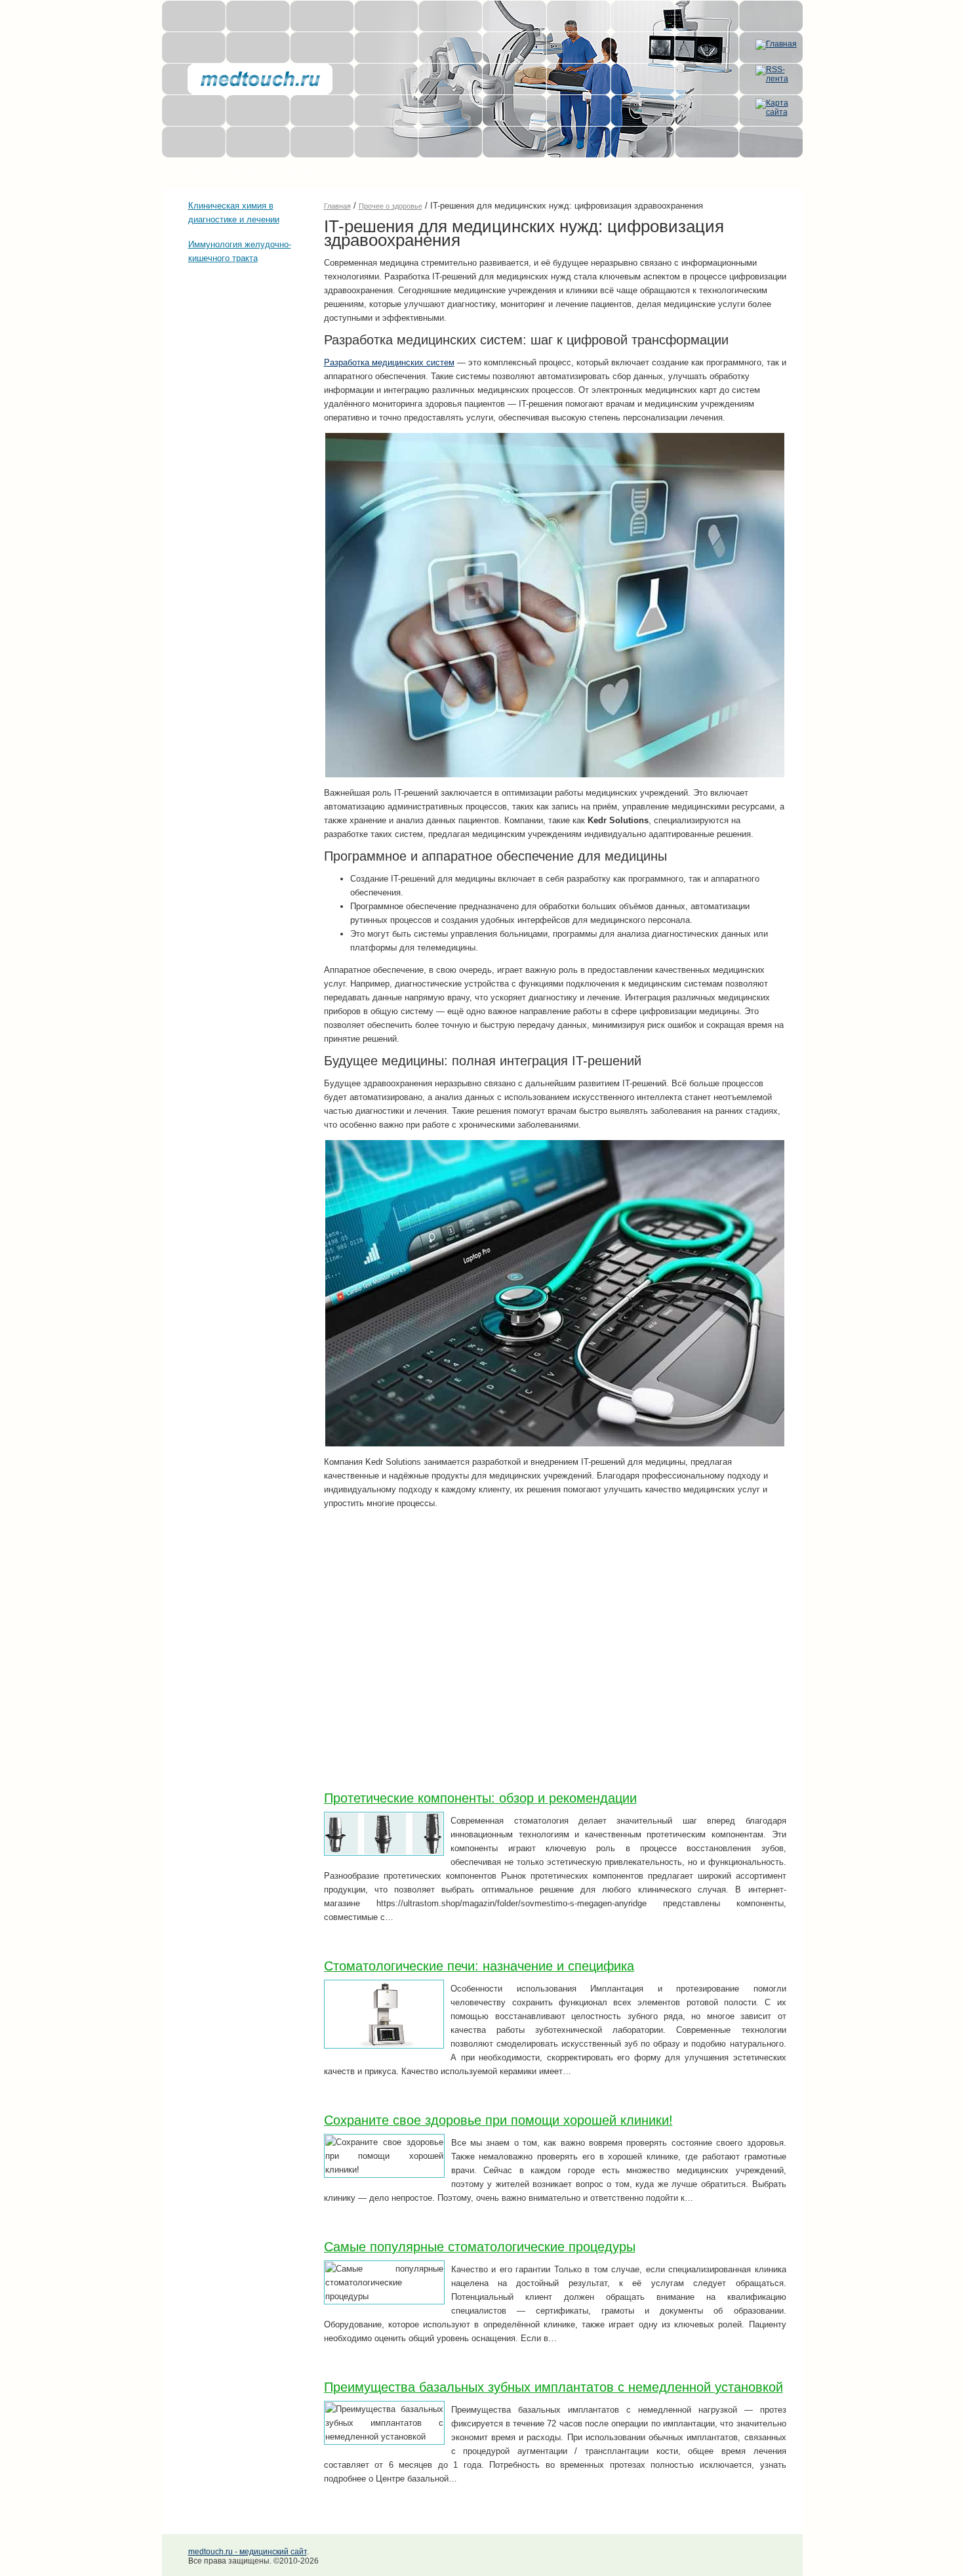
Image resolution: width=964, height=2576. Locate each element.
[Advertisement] (228, 352)
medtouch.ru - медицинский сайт (248, 2552)
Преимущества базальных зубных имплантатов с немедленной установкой (553, 2387)
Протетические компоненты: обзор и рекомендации (480, 1798)
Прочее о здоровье (224, 174)
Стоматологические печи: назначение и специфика (479, 1966)
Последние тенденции (315, 174)
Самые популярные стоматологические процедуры (480, 2247)
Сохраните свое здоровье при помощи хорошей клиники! (498, 2120)
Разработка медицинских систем (389, 362)
